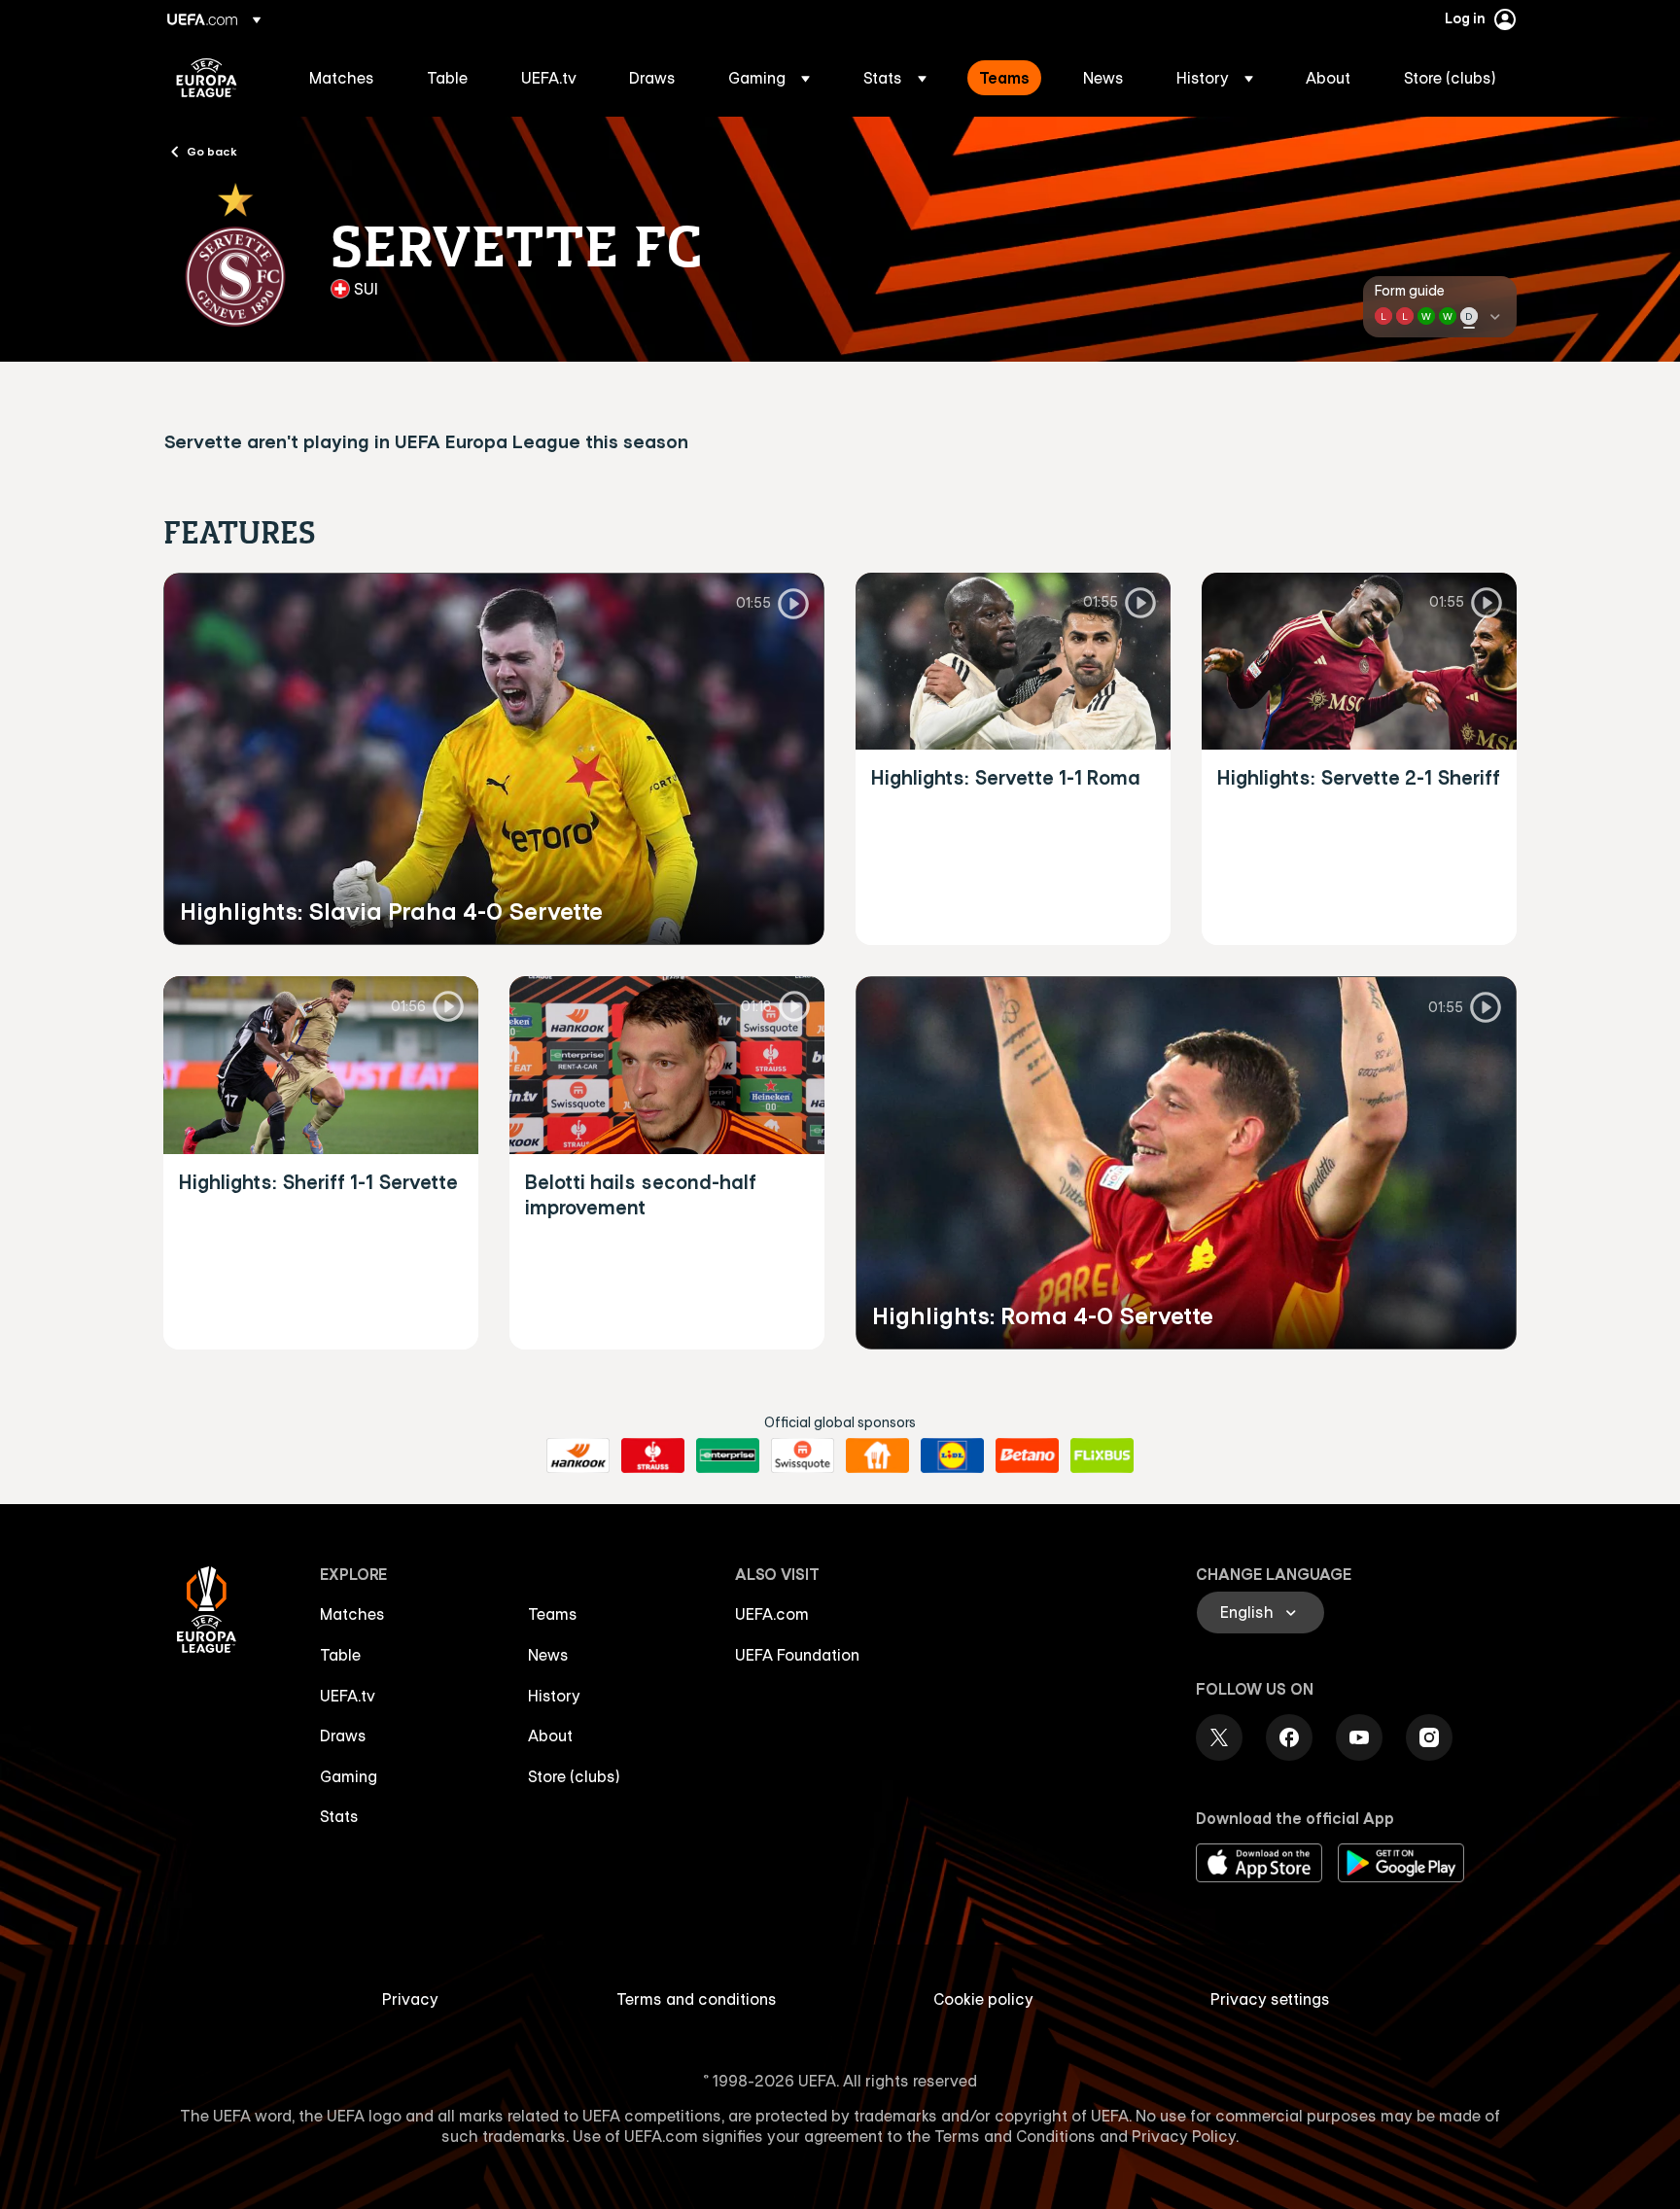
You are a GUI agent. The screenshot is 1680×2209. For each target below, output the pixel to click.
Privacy (410, 1999)
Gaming (349, 1776)
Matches (352, 1614)
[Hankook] (578, 1455)
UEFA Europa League (207, 78)
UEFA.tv (348, 1696)
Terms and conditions (697, 1999)
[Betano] (1027, 1455)
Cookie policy (983, 1999)
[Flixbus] (1102, 1455)
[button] (769, 78)
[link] (342, 78)
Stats (339, 1816)
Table (340, 1655)
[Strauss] (653, 1455)
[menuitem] (344, 78)
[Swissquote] (803, 1455)
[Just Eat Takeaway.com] (877, 1455)
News (548, 1655)
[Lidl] (952, 1455)
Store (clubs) (574, 1776)
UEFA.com (772, 1614)
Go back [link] (212, 151)
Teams (553, 1614)
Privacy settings (1270, 1999)
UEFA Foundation (797, 1655)
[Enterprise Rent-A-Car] (728, 1455)
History (554, 1696)
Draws (343, 1736)
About (550, 1736)
